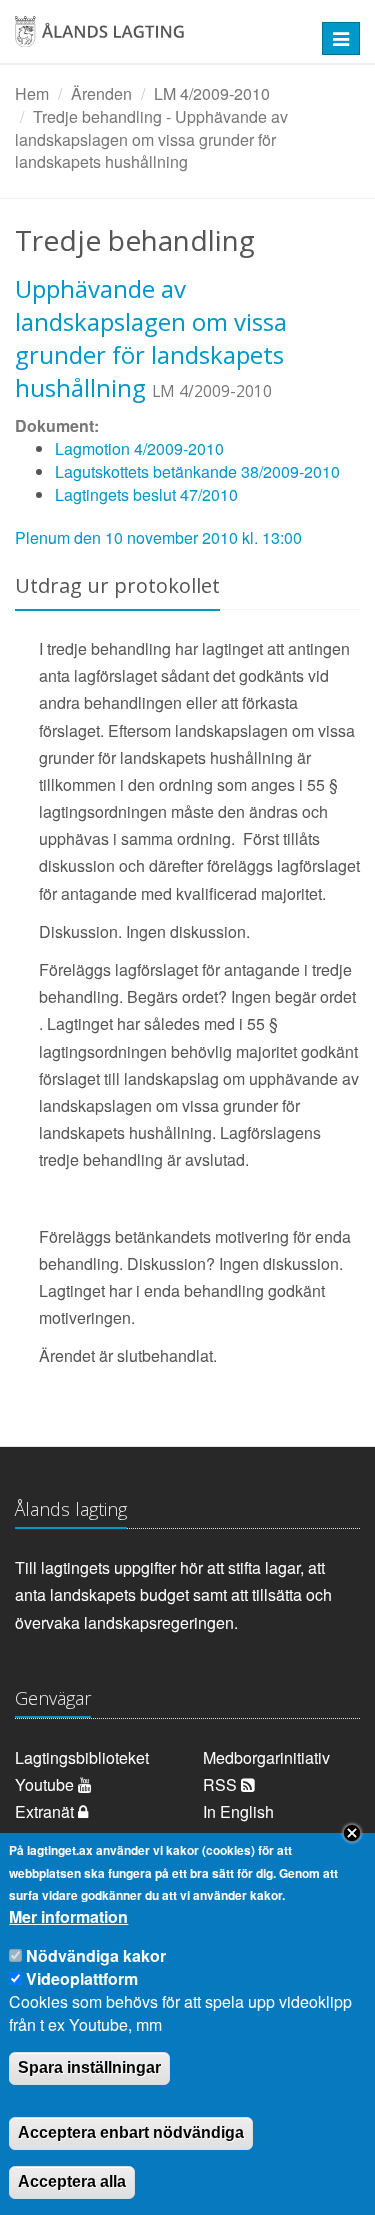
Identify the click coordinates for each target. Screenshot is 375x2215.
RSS (222, 1784)
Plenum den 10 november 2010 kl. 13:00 (158, 537)
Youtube (46, 1784)
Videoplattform (82, 1978)
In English (238, 1811)
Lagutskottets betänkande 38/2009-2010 (197, 471)
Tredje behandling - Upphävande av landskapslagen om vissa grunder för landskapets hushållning (151, 139)
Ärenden (101, 93)
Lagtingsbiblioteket (82, 1757)
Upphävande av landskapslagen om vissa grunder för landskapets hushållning (151, 338)
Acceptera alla (72, 2181)
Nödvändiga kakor (96, 1955)
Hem (32, 93)
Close (352, 1833)
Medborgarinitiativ (266, 1757)
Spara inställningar (89, 2067)
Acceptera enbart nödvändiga (131, 2132)
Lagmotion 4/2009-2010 (139, 448)
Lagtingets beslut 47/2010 (146, 494)
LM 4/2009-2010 (212, 93)
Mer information (68, 1917)
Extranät (46, 1811)
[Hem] (156, 38)
